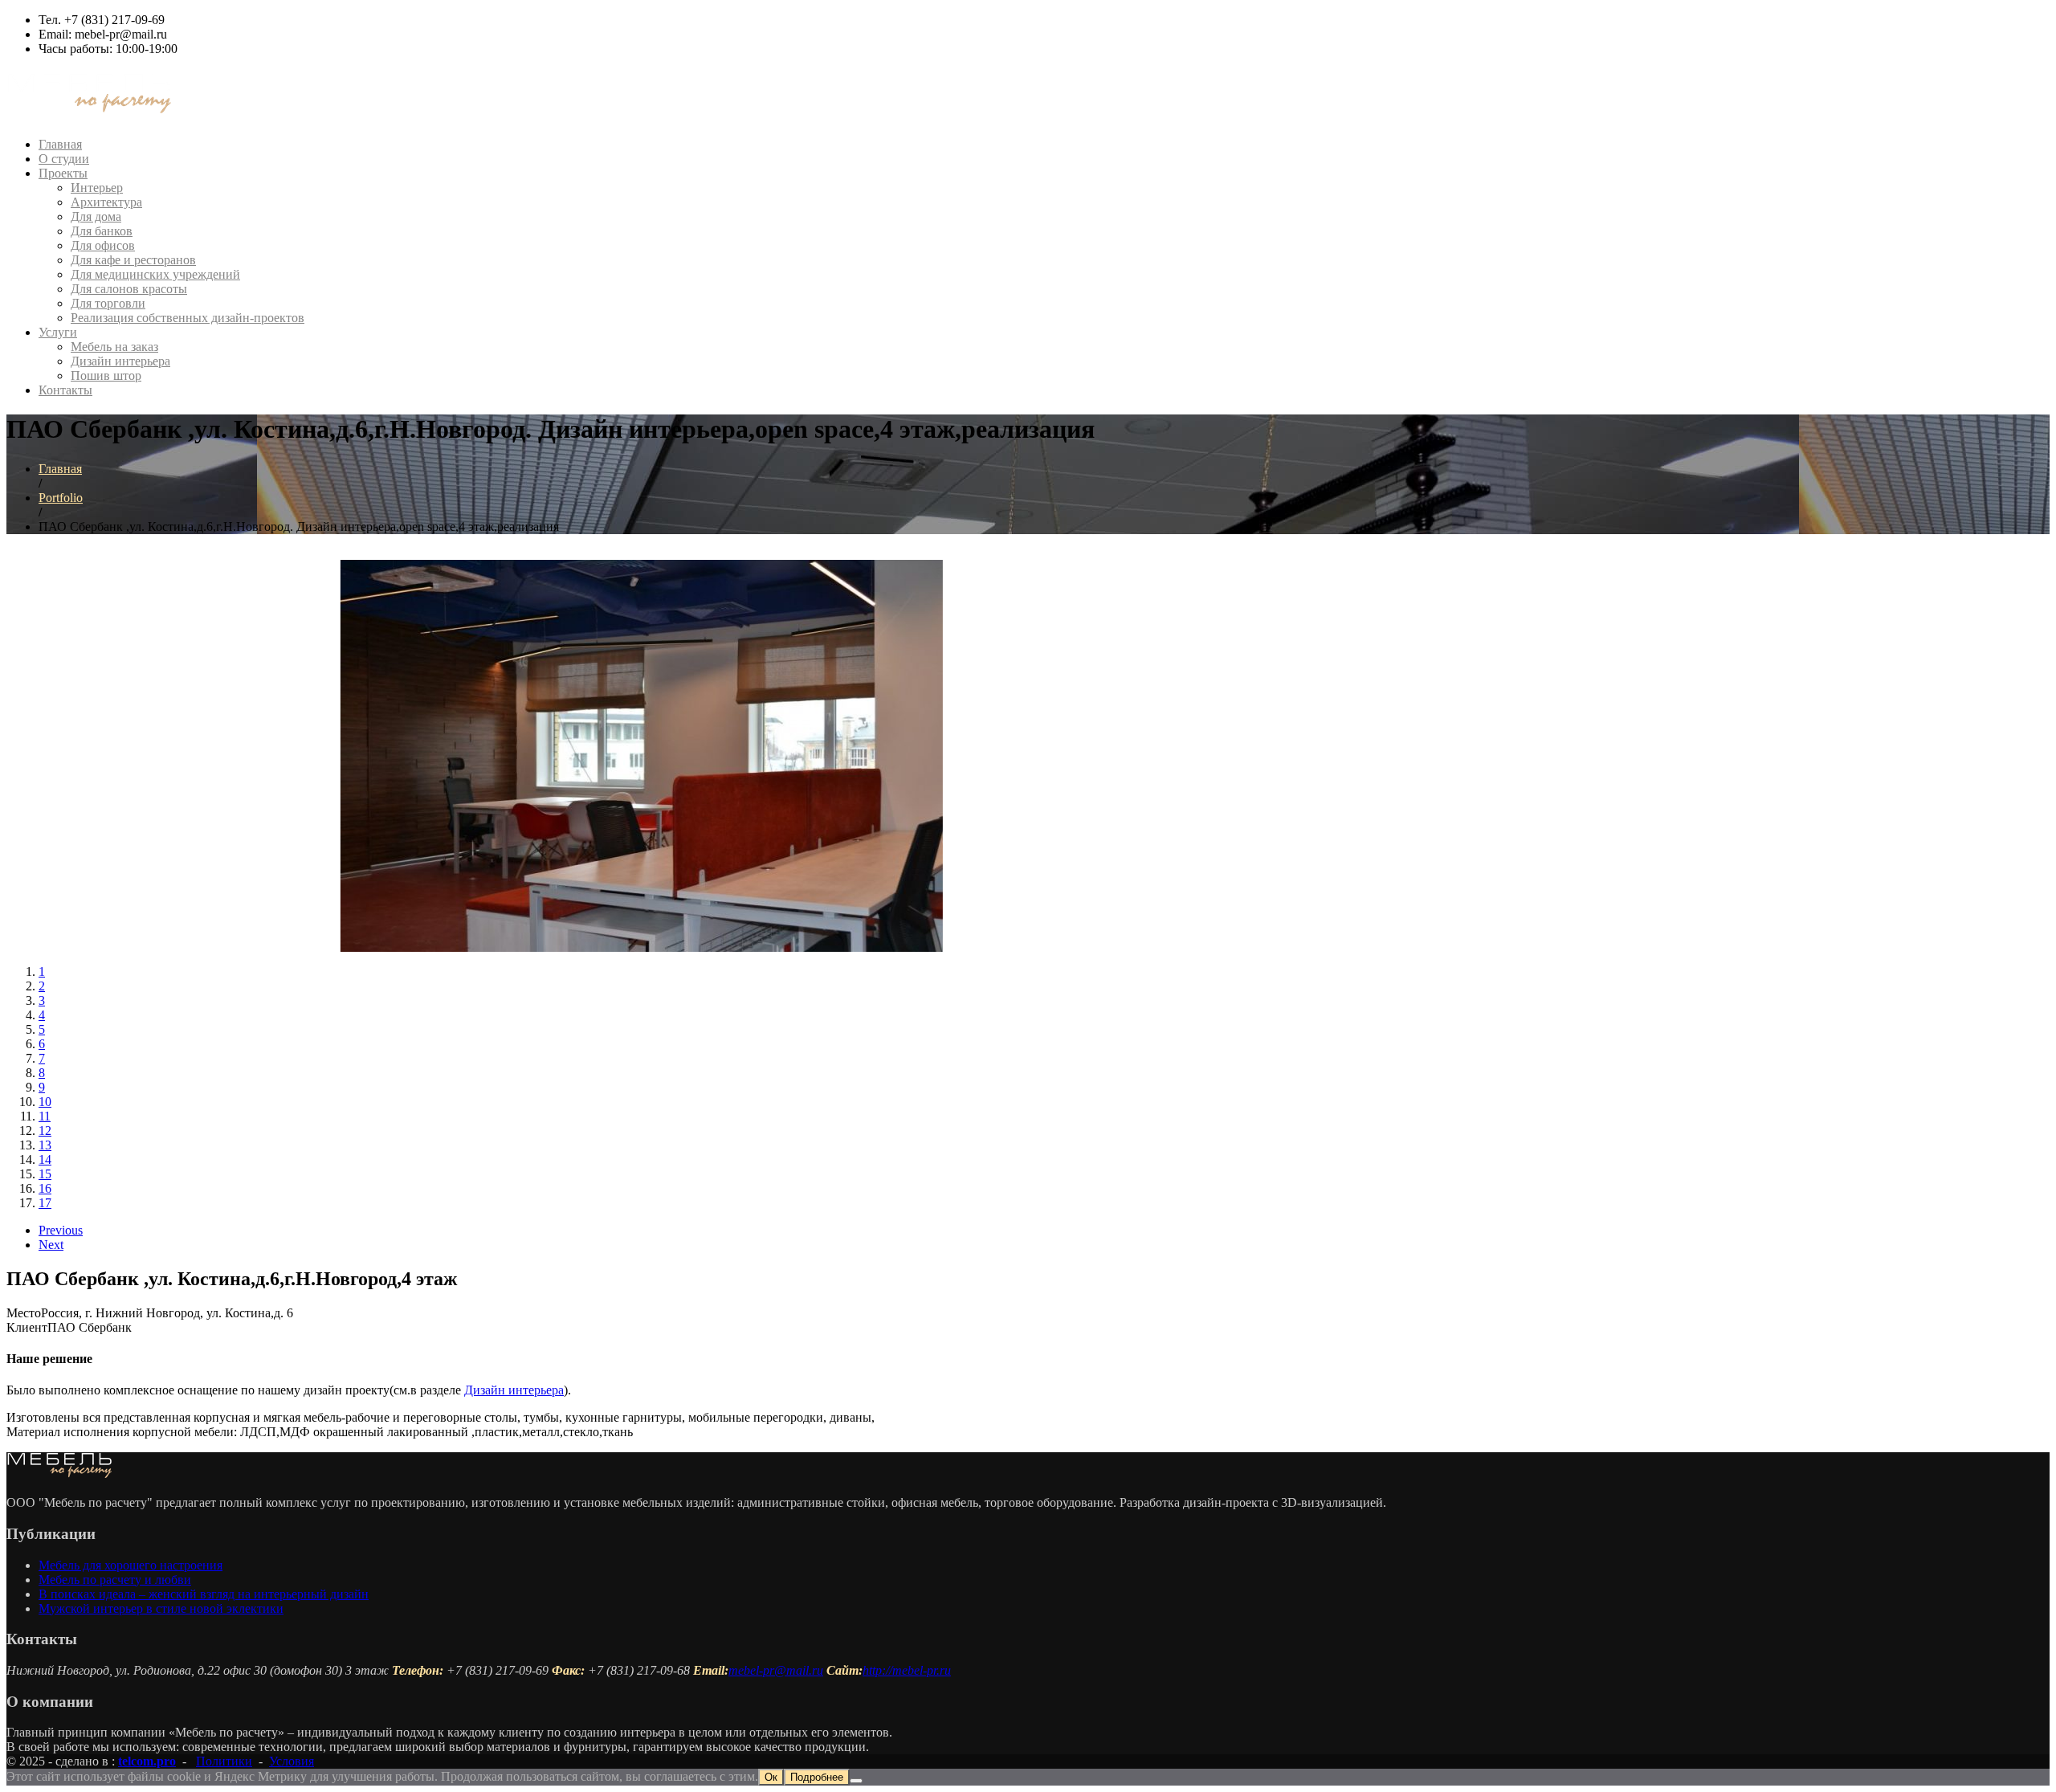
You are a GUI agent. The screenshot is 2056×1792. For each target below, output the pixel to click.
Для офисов (103, 245)
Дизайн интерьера (120, 361)
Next (51, 1245)
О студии (64, 159)
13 (45, 1145)
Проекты (63, 173)
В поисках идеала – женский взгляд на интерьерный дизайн (204, 1594)
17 (45, 1203)
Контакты (65, 390)
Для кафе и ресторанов (133, 260)
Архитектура (106, 202)
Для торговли (108, 303)
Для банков (102, 231)
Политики (224, 1761)
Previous (61, 1230)
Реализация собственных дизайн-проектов (188, 318)
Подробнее (817, 1777)
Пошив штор (106, 376)
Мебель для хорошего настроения (131, 1565)
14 (45, 1159)
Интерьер (97, 188)
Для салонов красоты (129, 289)
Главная (60, 144)
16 (45, 1188)
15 (45, 1174)
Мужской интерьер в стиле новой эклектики (161, 1608)
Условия (292, 1761)
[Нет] (856, 1781)
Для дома (96, 216)
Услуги (58, 332)
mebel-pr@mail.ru (776, 1670)
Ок (771, 1777)
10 (45, 1102)
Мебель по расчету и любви (115, 1580)
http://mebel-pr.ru (907, 1670)
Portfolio (61, 498)
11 (45, 1116)
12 (45, 1131)
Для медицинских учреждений (155, 274)
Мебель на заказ (114, 347)
